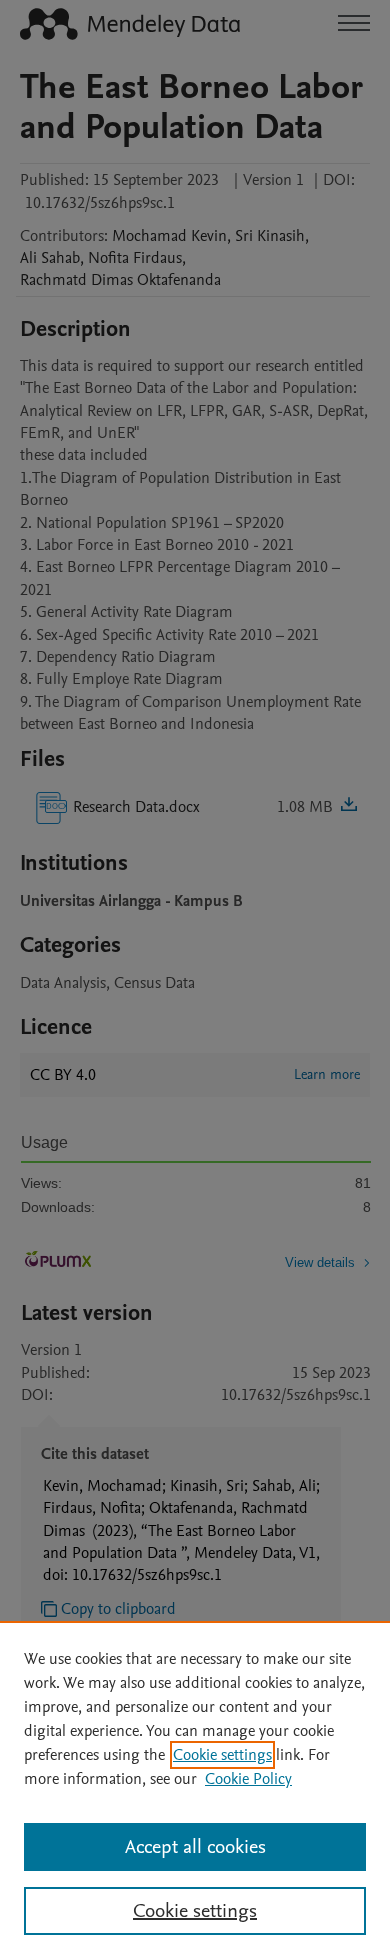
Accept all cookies (195, 1847)
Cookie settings (222, 1755)
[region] (195, 1790)
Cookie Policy (248, 1779)
